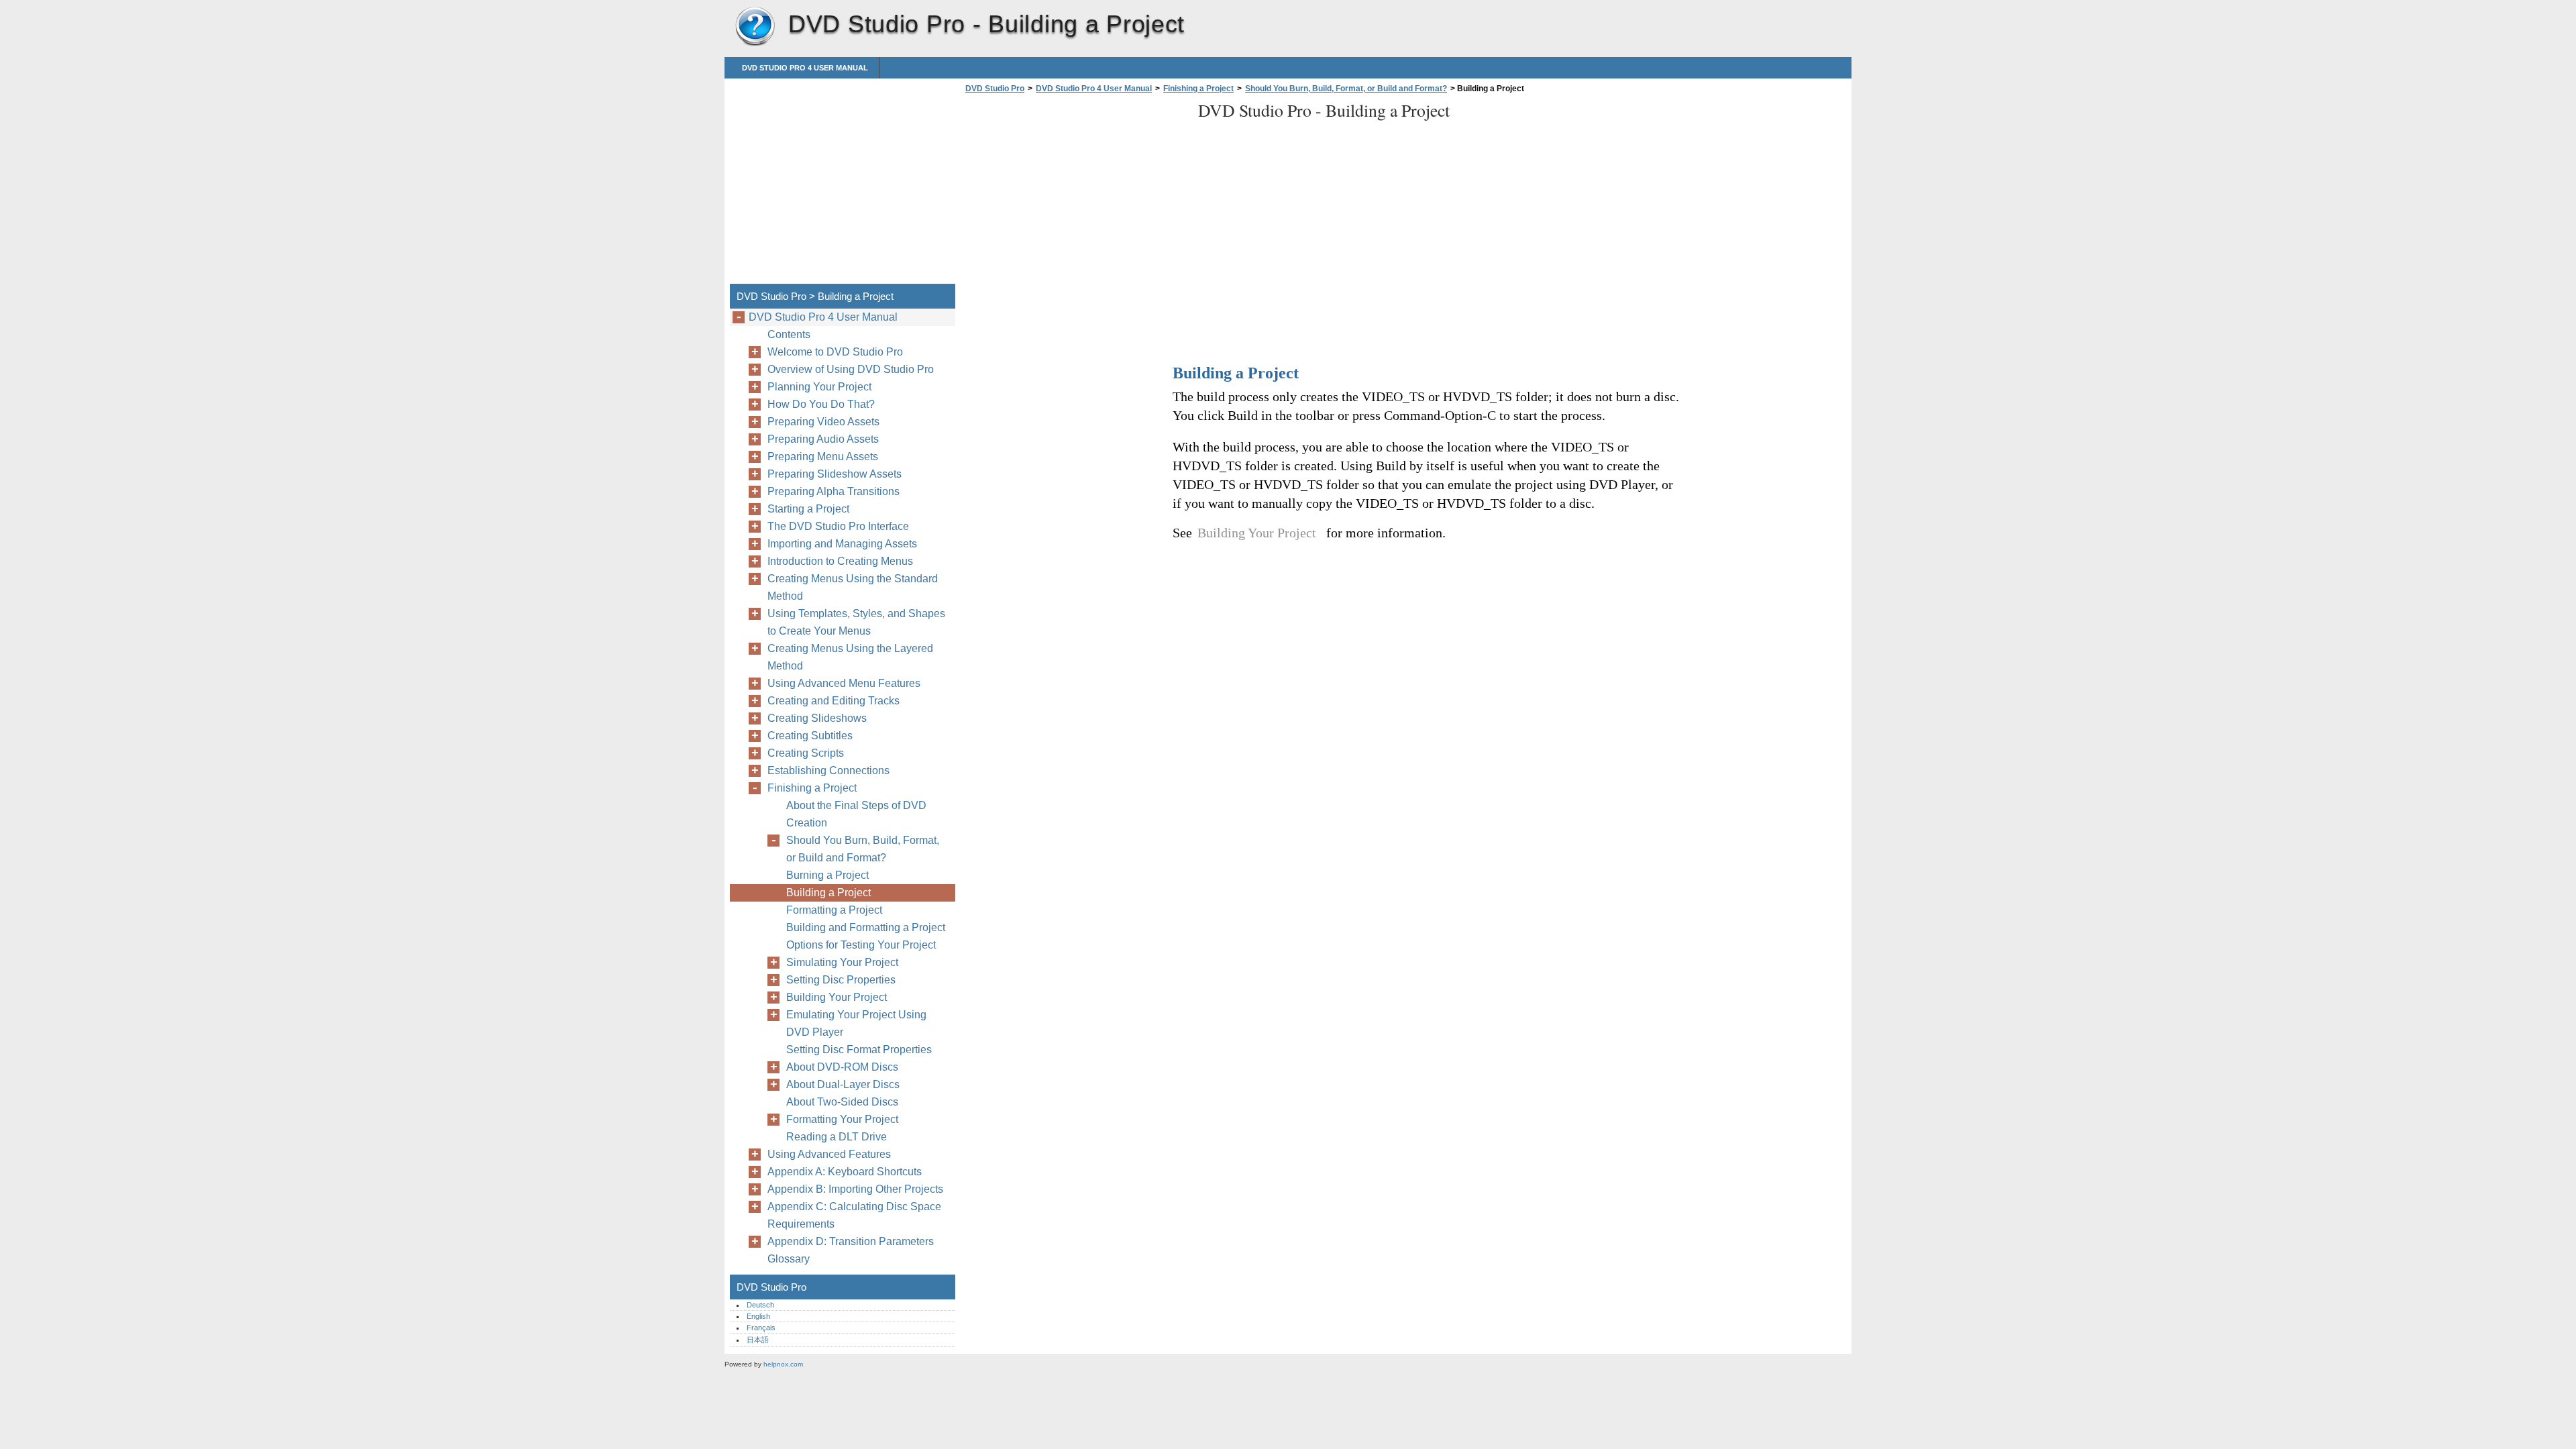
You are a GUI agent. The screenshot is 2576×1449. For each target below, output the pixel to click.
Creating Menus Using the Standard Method (853, 587)
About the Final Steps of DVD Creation (856, 814)
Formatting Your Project (842, 1119)
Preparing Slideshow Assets (835, 474)
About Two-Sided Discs (842, 1102)
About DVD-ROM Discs (842, 1067)
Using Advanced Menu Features (844, 683)
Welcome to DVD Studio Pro (835, 352)
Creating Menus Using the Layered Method (850, 657)
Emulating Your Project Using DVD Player (856, 1023)
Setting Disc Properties (841, 980)
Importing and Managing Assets (842, 544)
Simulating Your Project (842, 962)
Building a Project (828, 893)
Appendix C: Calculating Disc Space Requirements (854, 1215)
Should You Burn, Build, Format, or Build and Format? (1346, 89)
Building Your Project (837, 997)
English (758, 1316)
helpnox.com (783, 1364)
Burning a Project (827, 875)
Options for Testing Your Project (861, 945)
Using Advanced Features (829, 1154)
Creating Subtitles (810, 736)
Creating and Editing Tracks (834, 701)
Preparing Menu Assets (823, 457)
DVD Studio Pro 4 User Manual (805, 68)
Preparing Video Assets (823, 422)
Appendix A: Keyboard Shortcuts (845, 1172)
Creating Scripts (806, 753)
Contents (789, 334)
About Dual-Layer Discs (843, 1084)
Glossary (789, 1259)
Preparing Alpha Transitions (834, 491)
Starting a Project (808, 509)
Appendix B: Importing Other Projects (855, 1189)
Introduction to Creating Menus (840, 561)
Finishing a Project (1198, 89)
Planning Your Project (819, 387)
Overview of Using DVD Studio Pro (851, 369)
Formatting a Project (834, 910)
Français (761, 1328)
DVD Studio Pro (755, 27)
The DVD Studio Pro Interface (838, 526)
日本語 (758, 1340)
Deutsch (760, 1305)
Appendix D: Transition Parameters (851, 1241)
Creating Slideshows (817, 718)
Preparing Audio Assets (823, 439)
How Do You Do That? (821, 404)
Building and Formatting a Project (866, 927)
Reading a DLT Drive (837, 1137)
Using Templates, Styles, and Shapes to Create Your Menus (856, 622)
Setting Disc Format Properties (859, 1050)
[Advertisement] (1075, 193)
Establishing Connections (828, 770)
